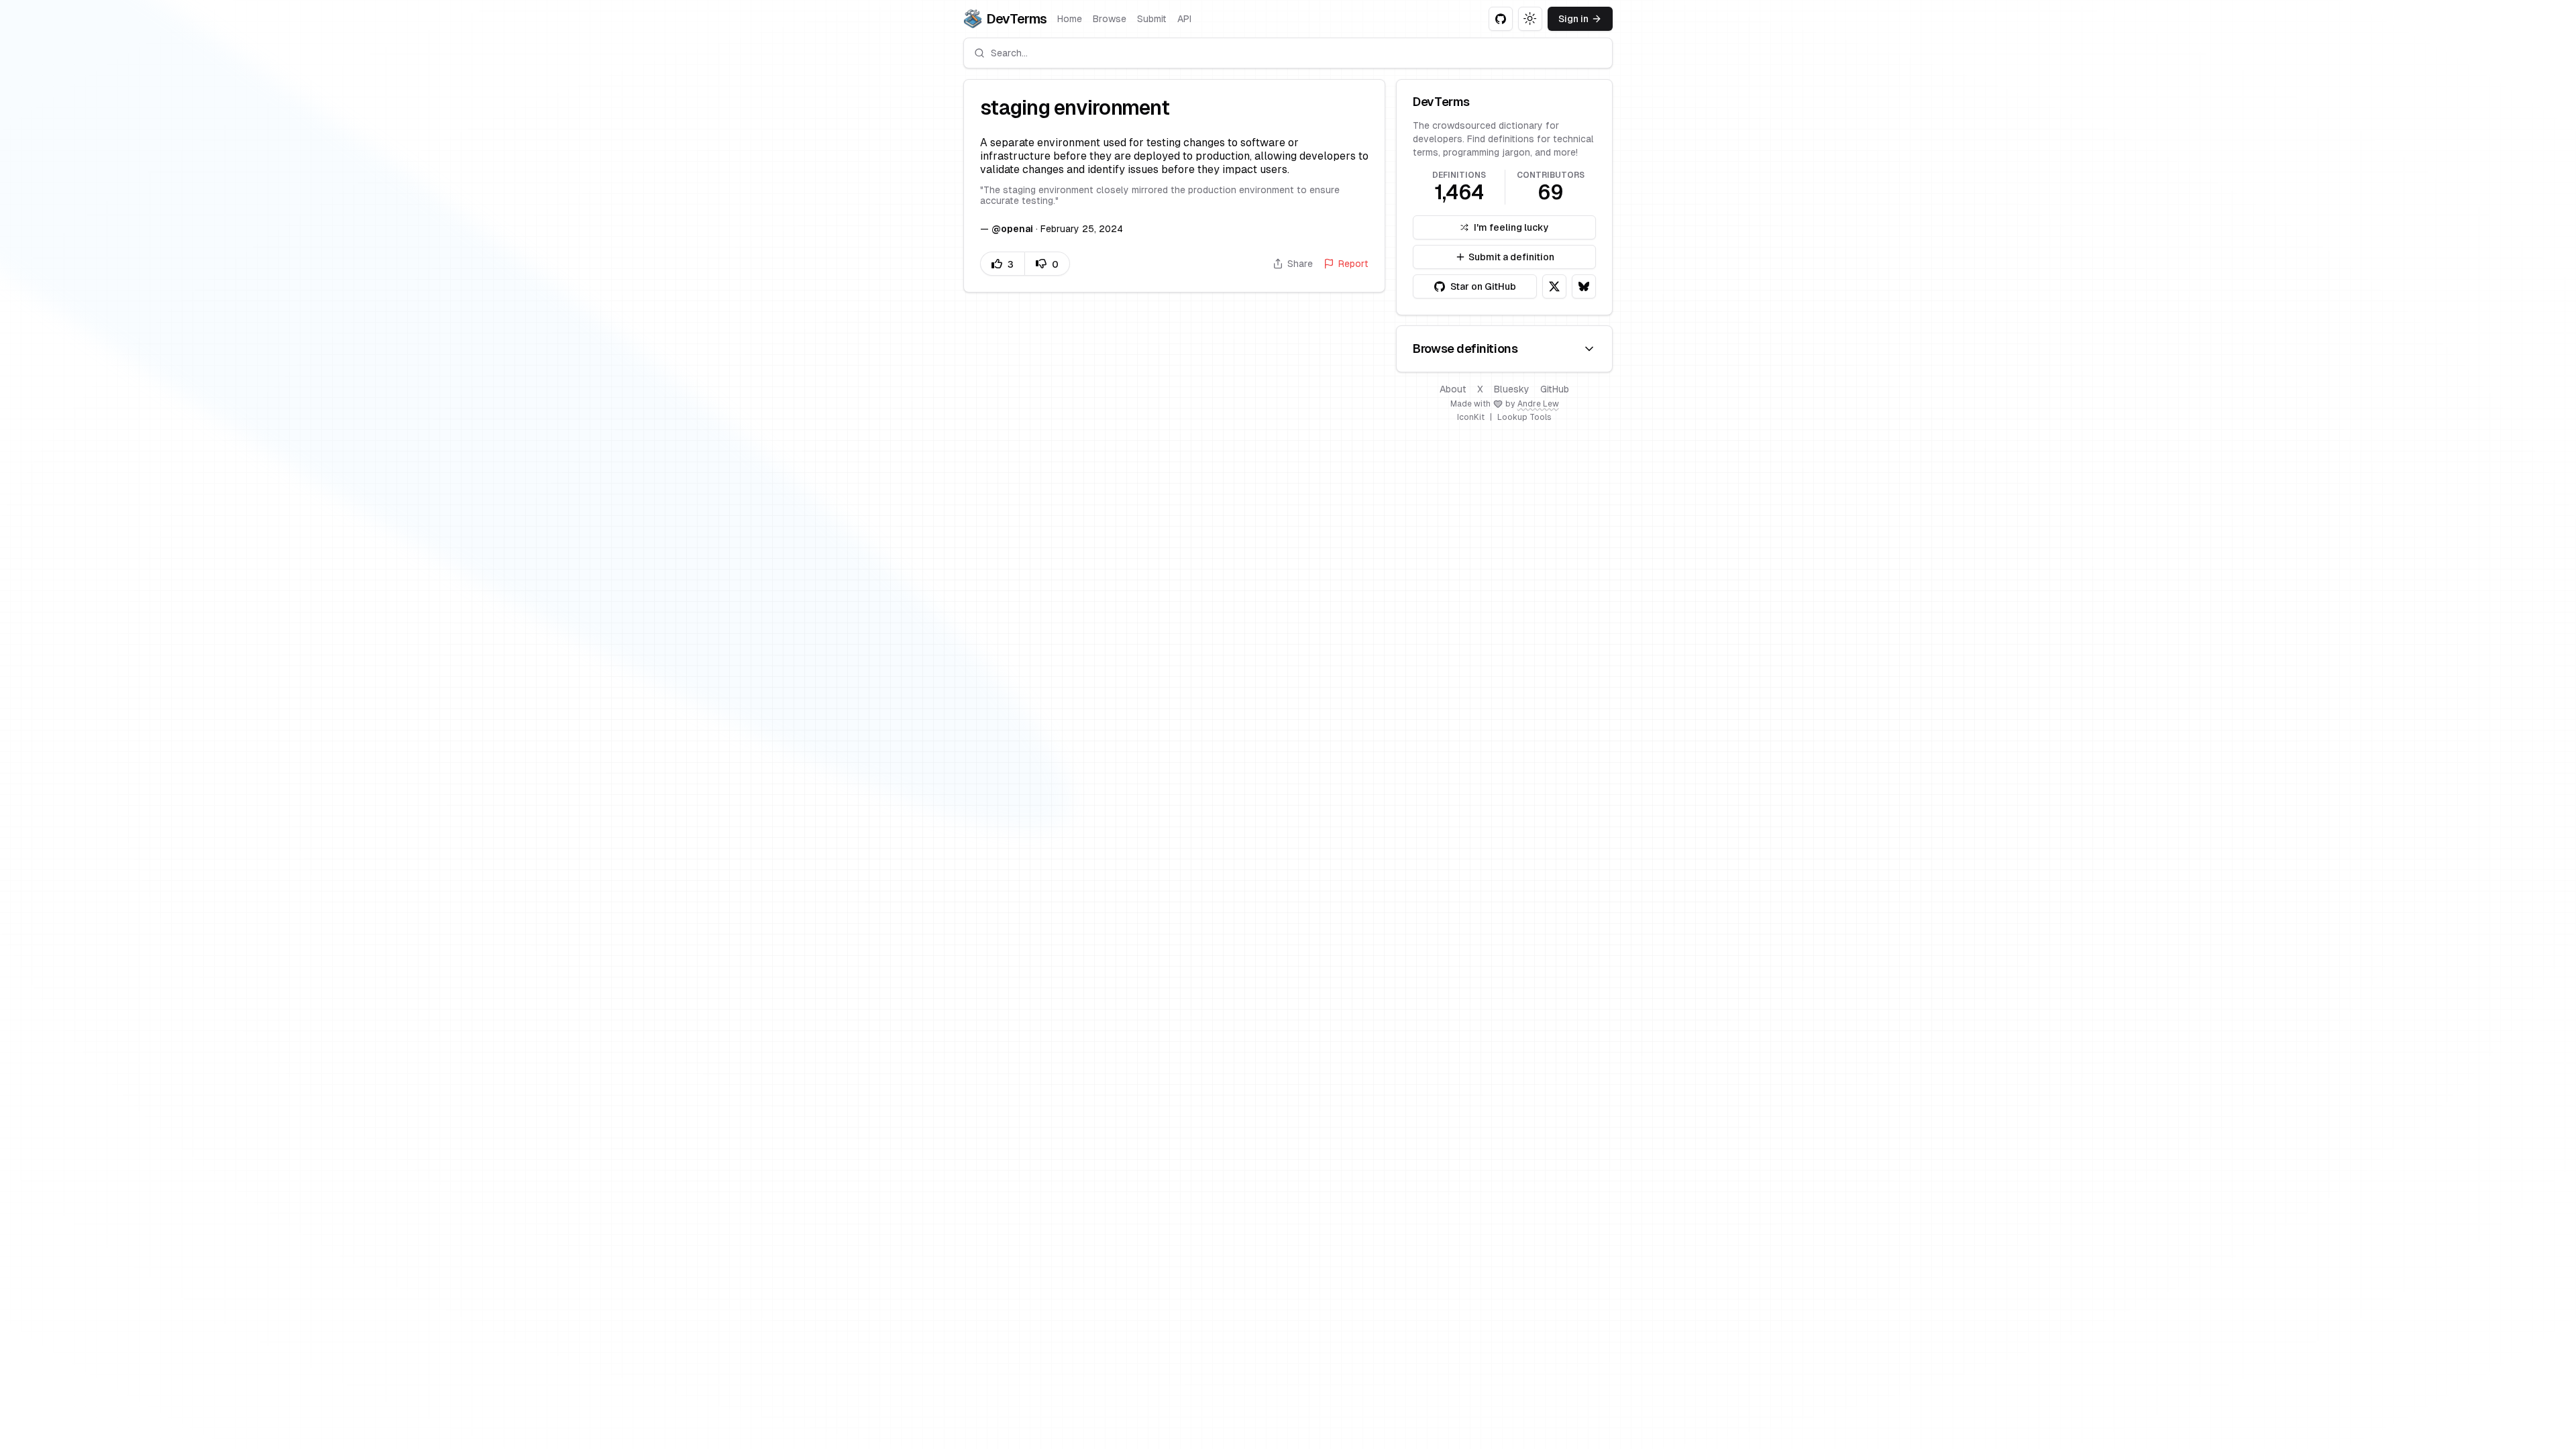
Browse (1110, 19)
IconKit (1471, 417)
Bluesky (1512, 389)
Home (1070, 19)
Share (1300, 264)
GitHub (1555, 389)
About (1453, 389)
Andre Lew (1538, 404)
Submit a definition (1511, 257)
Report (1353, 264)
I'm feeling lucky (1511, 227)
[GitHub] (1501, 19)
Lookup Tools (1524, 417)
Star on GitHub (1483, 286)
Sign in (1573, 19)
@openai (1012, 229)
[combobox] (1288, 53)
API (1184, 19)
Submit (1152, 19)
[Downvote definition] (1047, 264)
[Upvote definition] (1002, 264)
